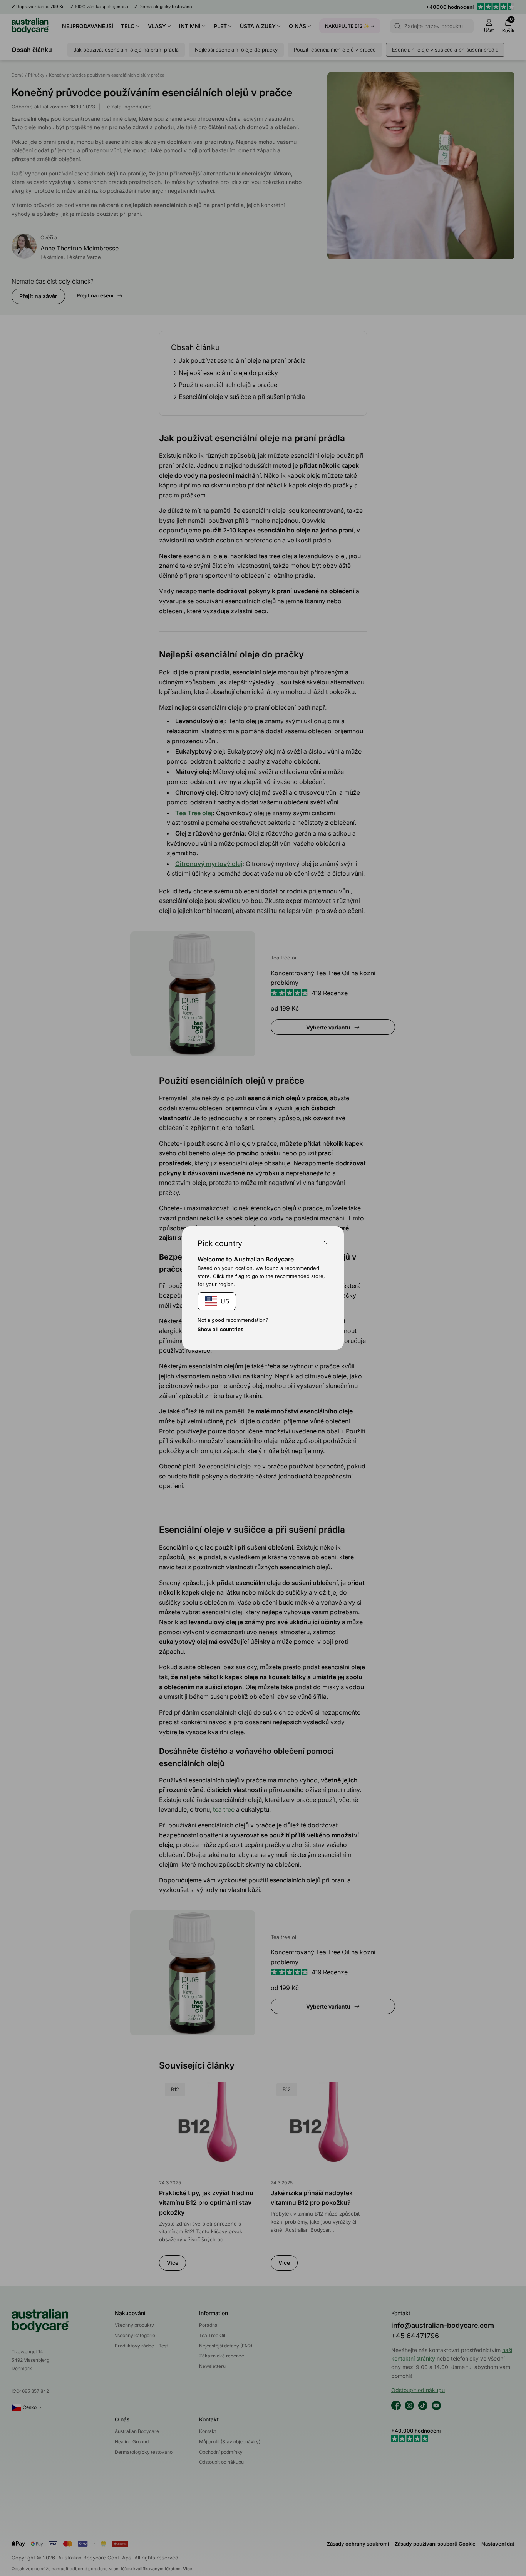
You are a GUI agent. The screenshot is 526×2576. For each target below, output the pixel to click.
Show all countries (220, 1329)
